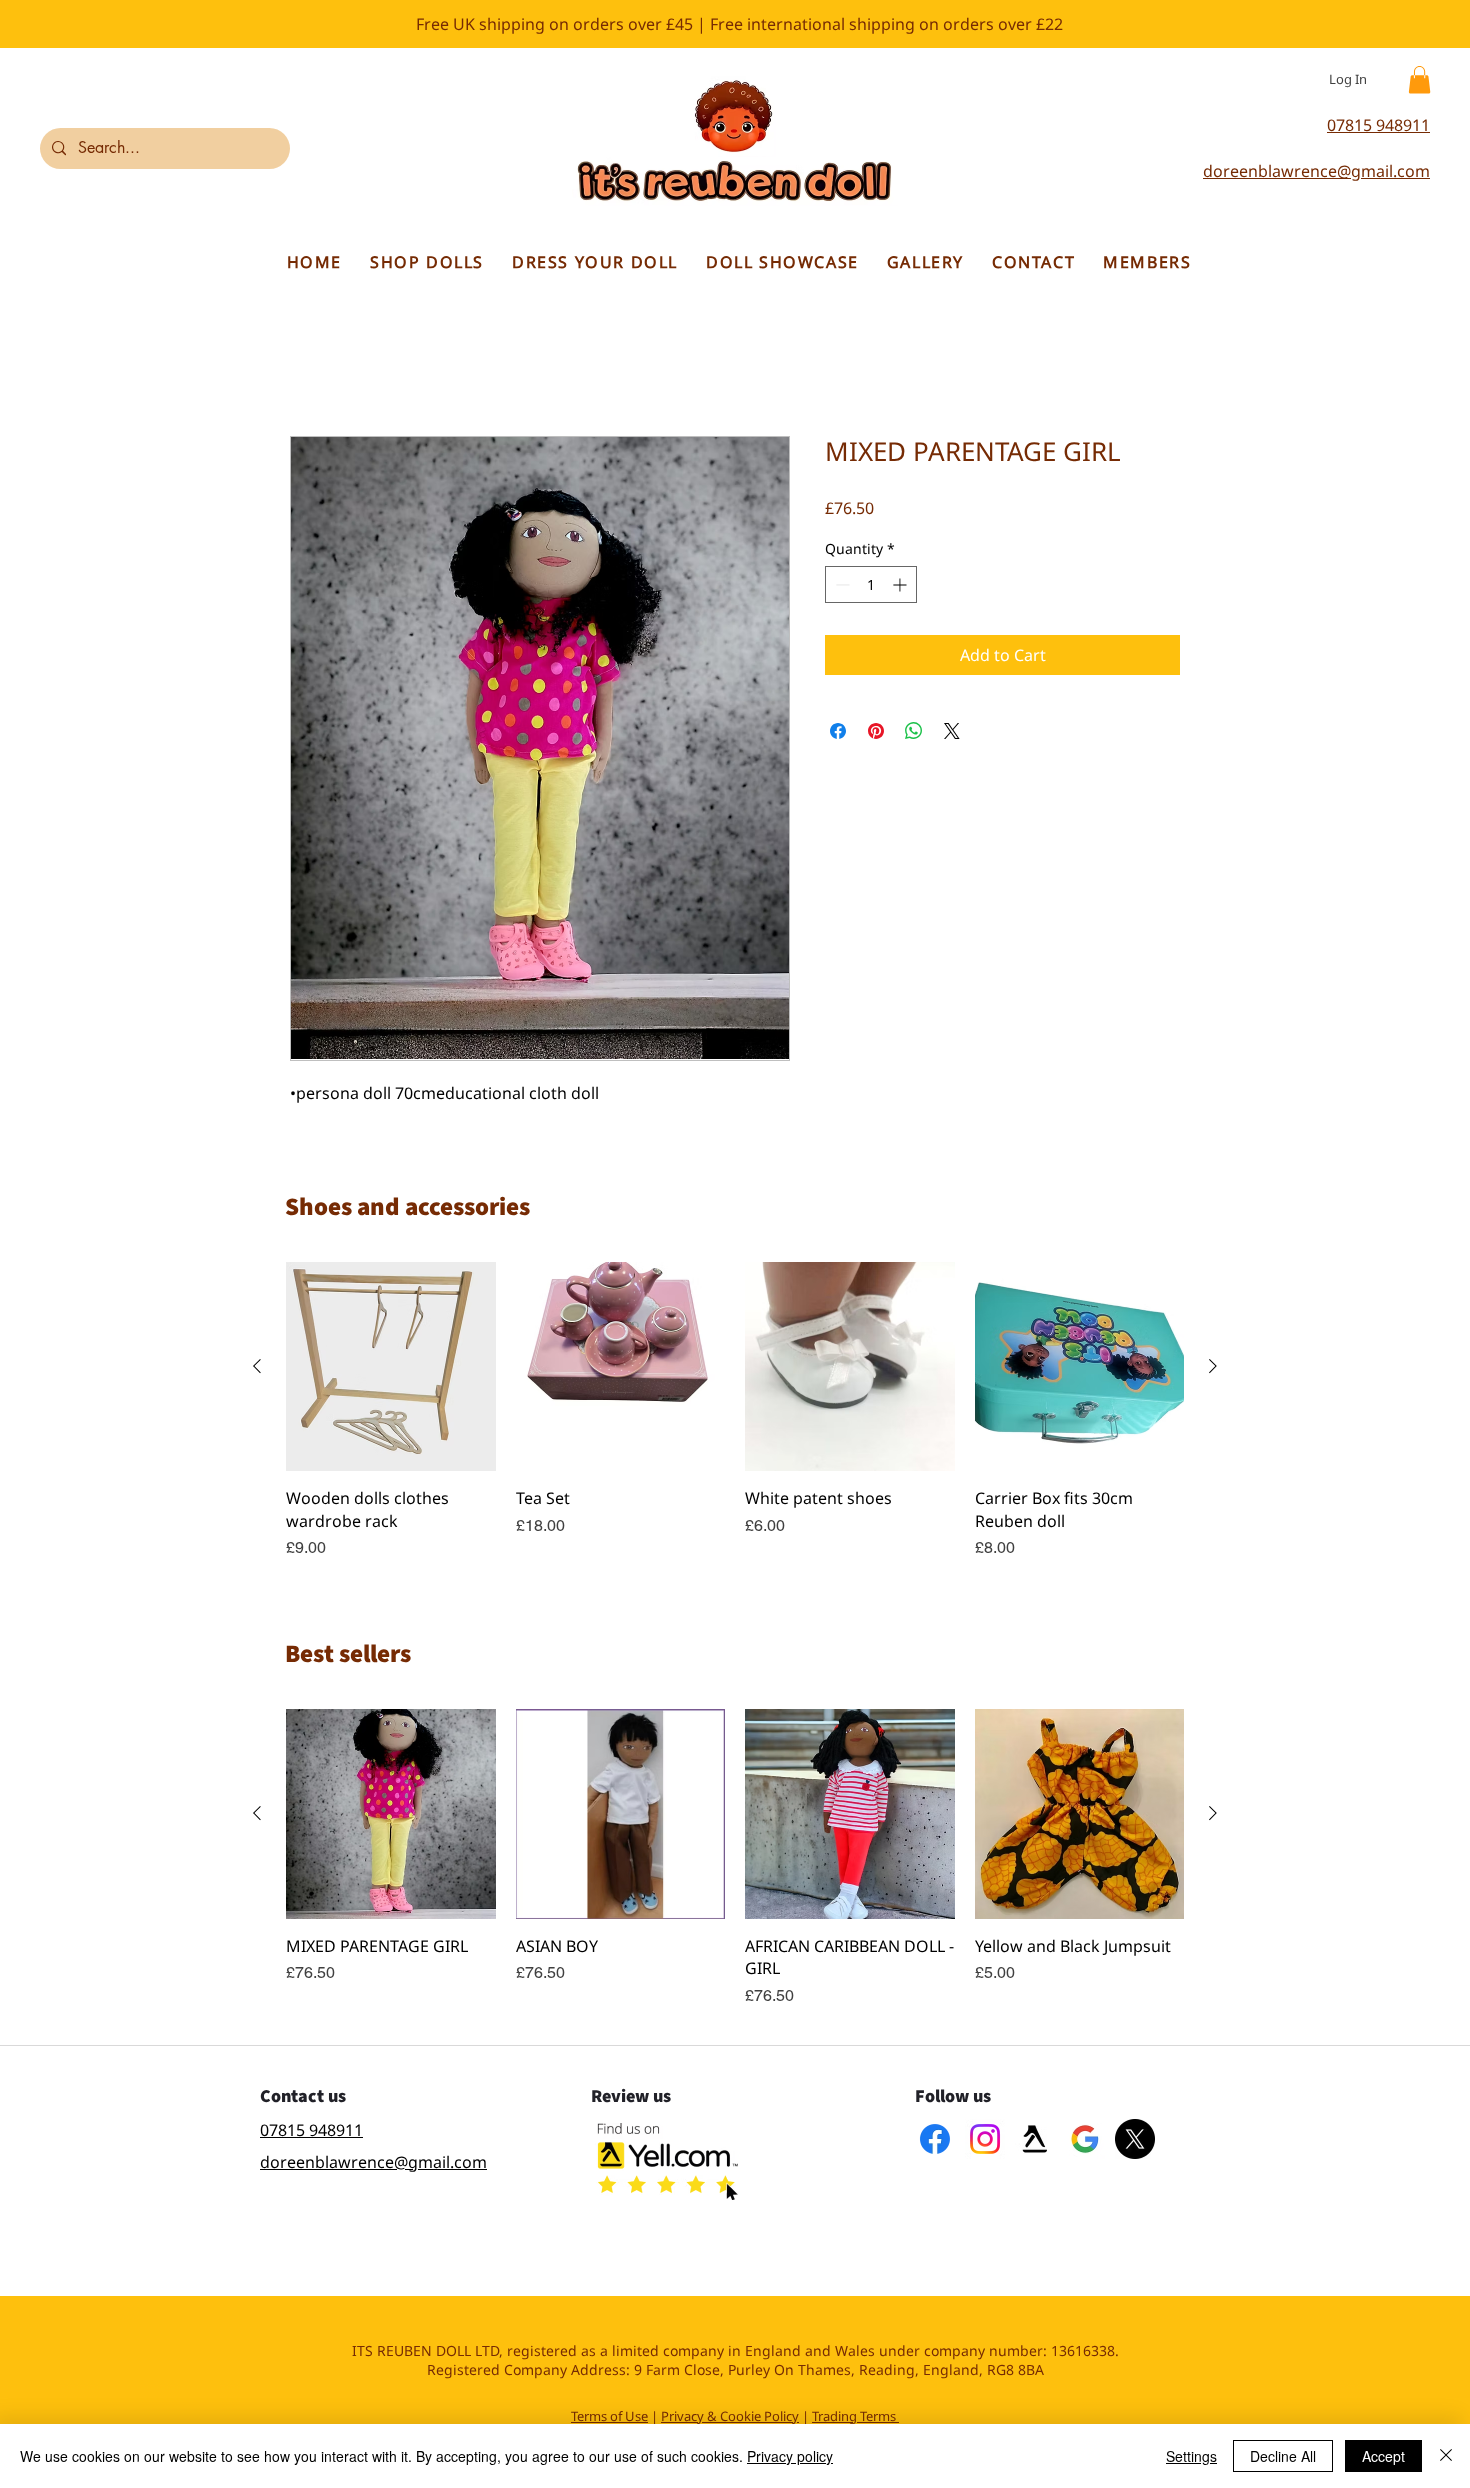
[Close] (1446, 2456)
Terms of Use (609, 2417)
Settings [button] (1191, 2456)
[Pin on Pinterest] (876, 733)
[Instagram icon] (985, 2140)
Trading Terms (854, 2417)
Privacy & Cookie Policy (730, 2417)
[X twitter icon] (1135, 2140)
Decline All (1283, 2456)
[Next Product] (1213, 1367)
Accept (1383, 2456)
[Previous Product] (257, 1367)
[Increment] (901, 586)
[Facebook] (935, 2140)
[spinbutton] (871, 586)
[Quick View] (391, 1368)
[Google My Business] (1085, 2140)
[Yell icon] (1035, 2140)
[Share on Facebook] (838, 733)
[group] (735, 1412)
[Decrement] (840, 586)
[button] (1419, 79)
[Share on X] (952, 733)
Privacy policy (790, 2456)
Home (313, 366)
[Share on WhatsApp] (914, 733)
